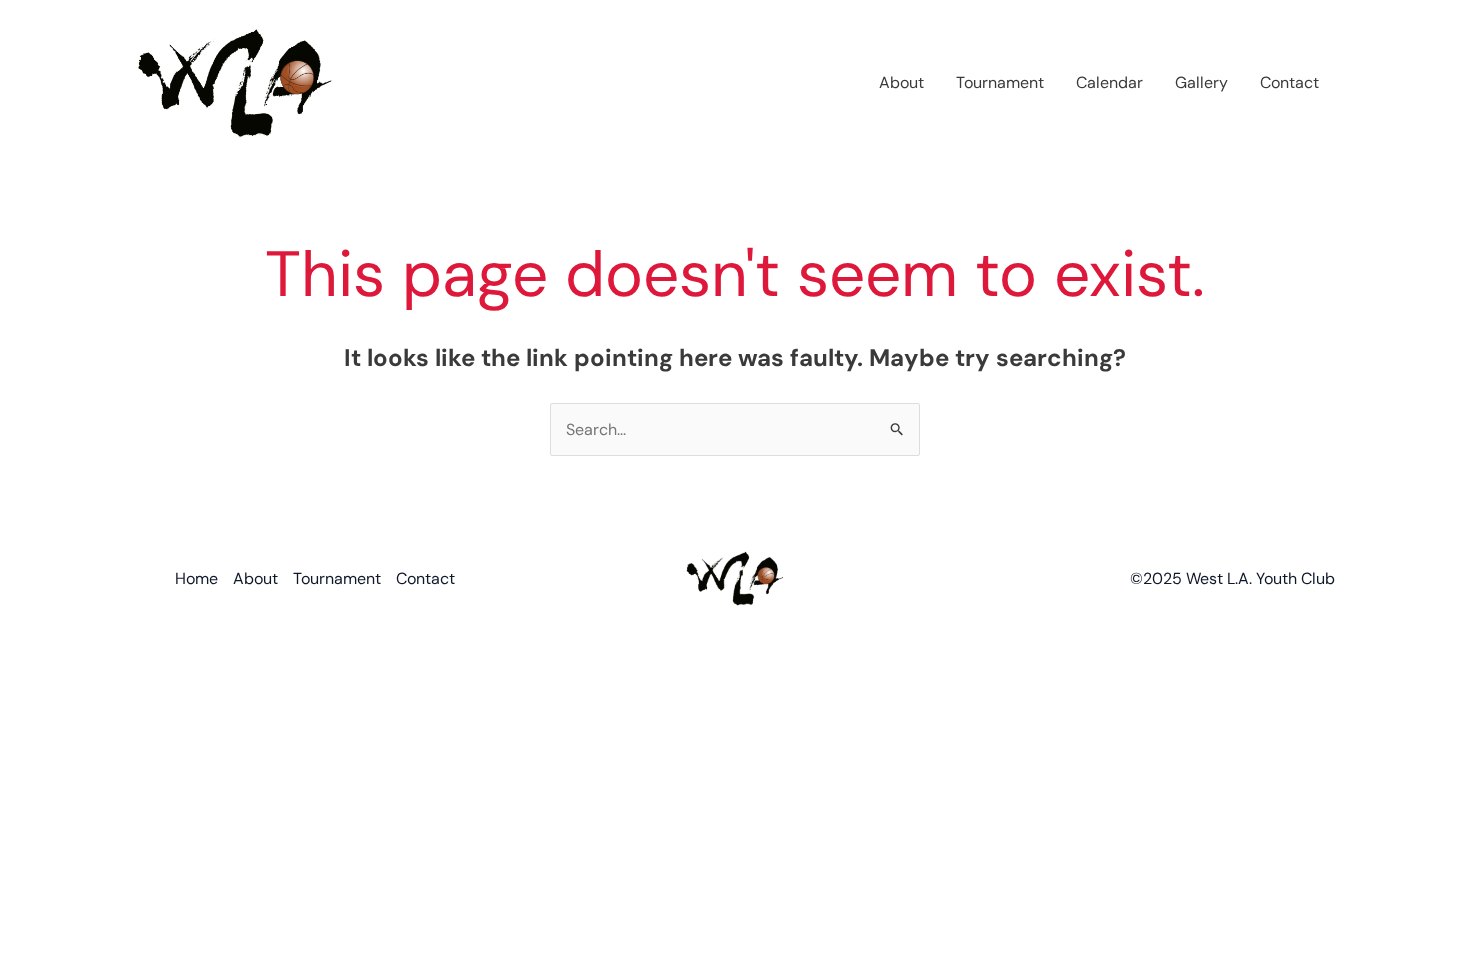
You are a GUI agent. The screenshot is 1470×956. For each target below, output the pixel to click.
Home (196, 578)
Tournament (1000, 82)
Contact (1289, 82)
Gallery (1201, 82)
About (901, 82)
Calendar (1109, 82)
